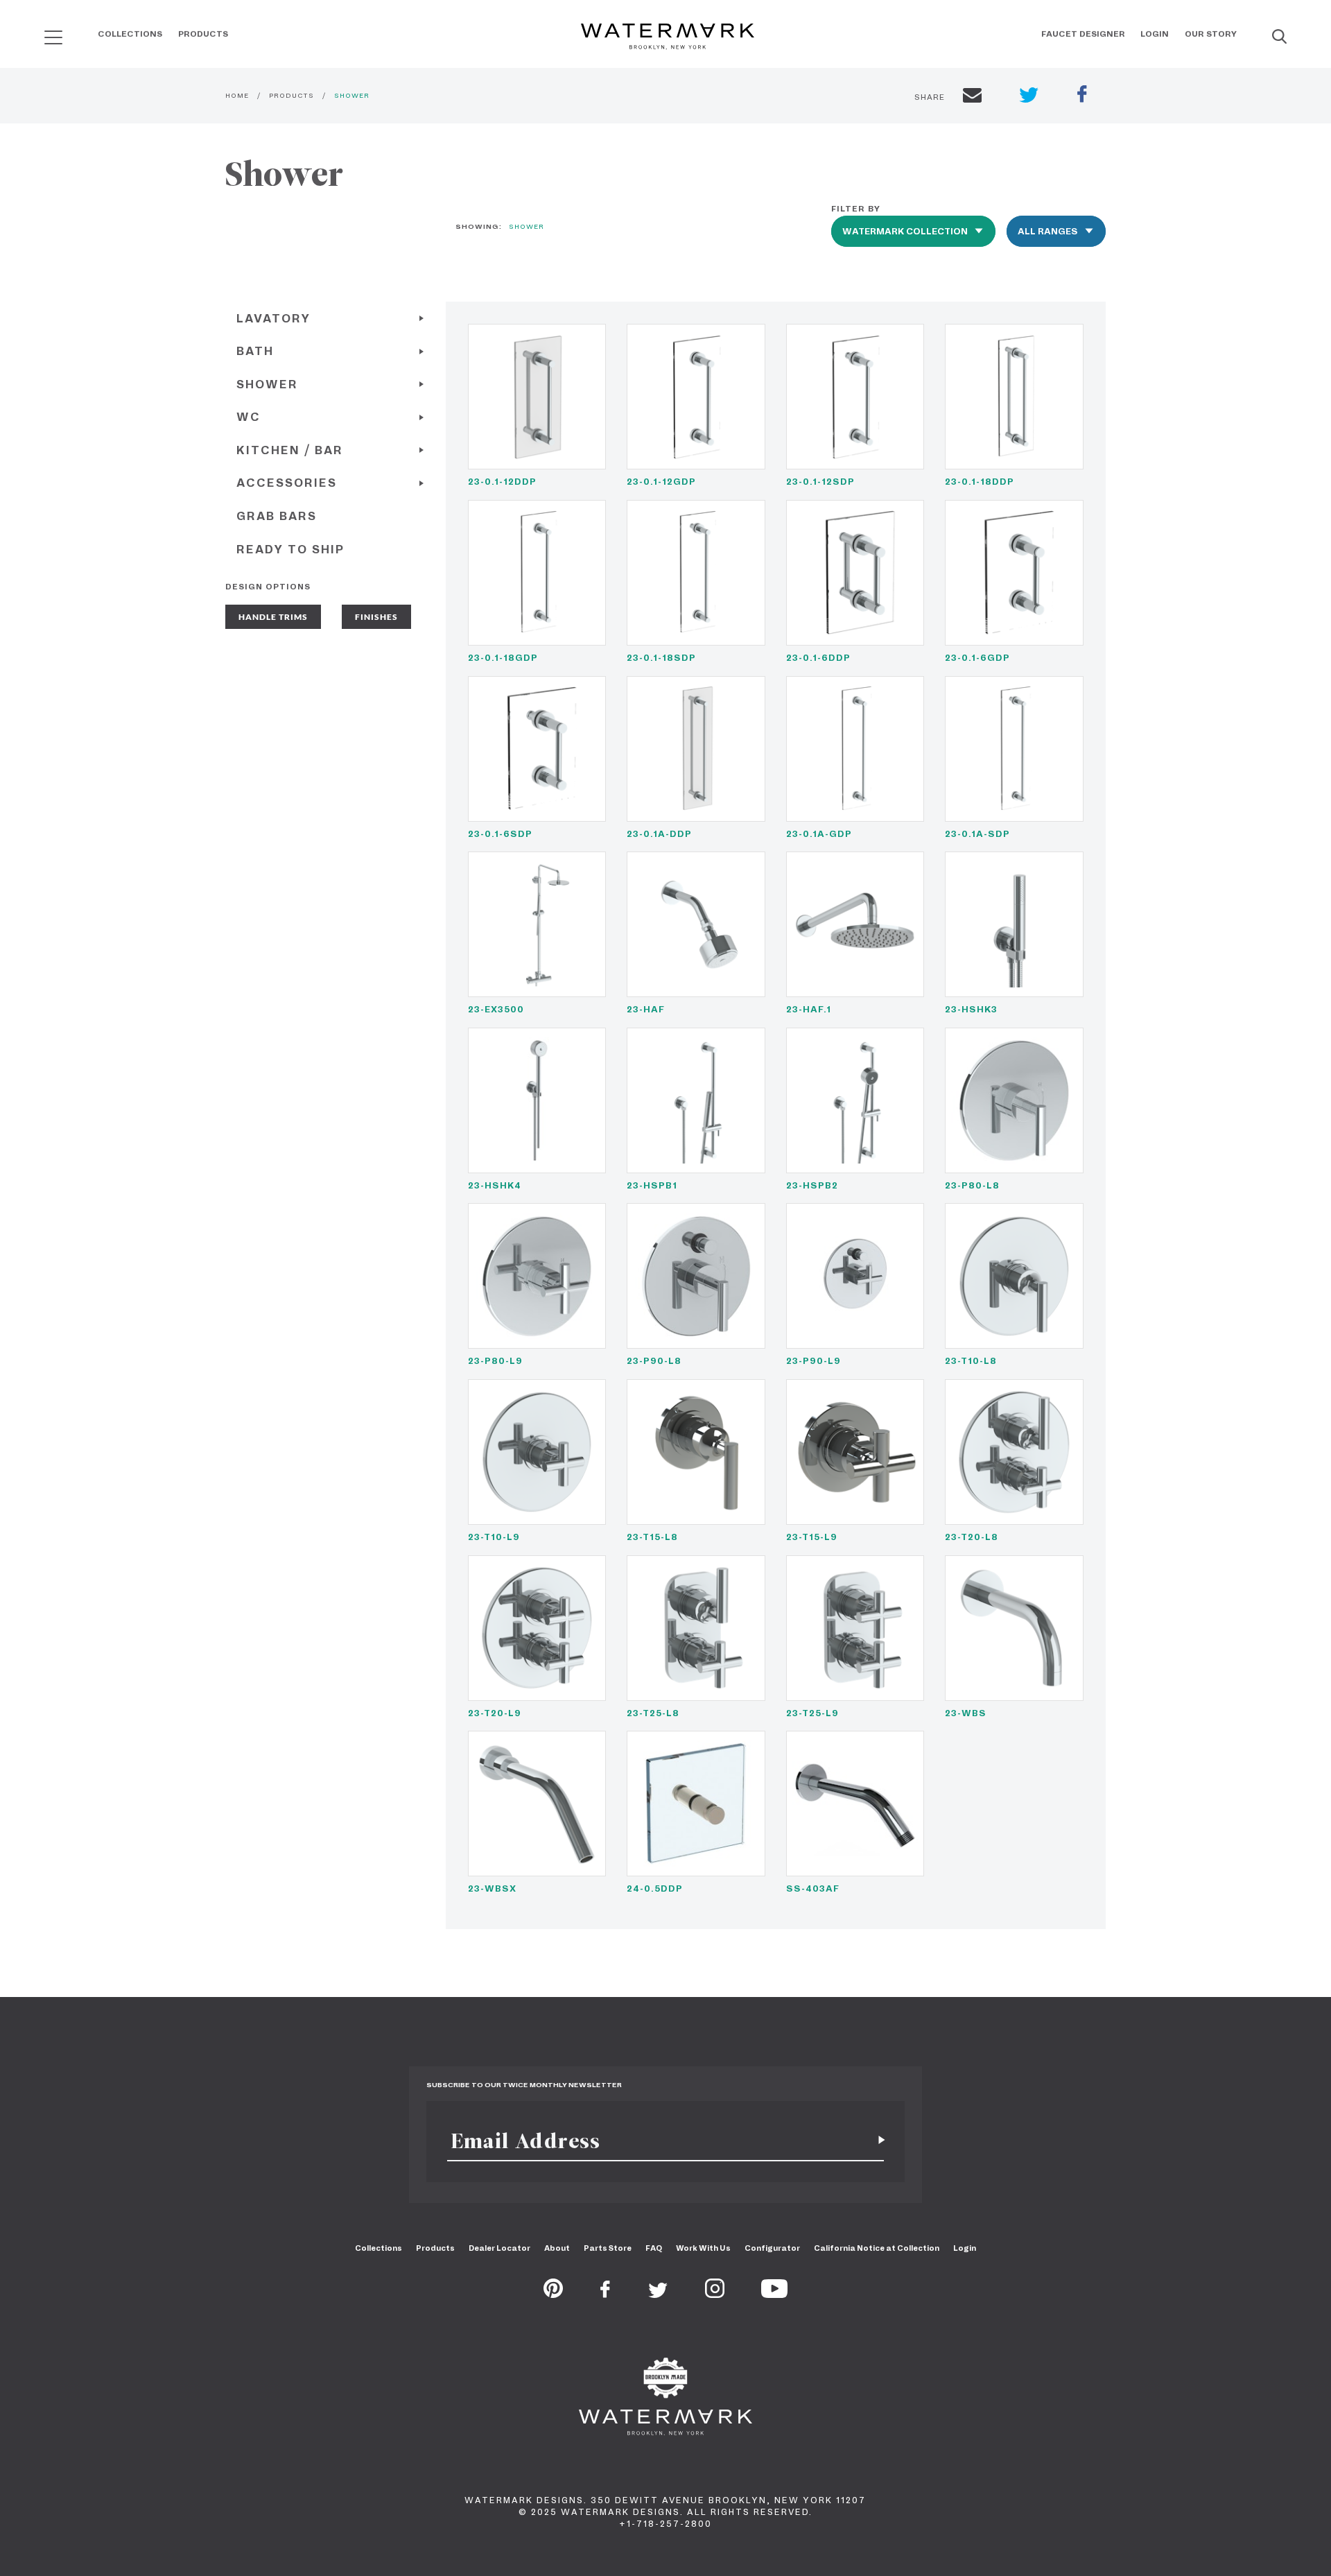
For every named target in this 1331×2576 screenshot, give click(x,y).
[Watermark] (668, 37)
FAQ (654, 2248)
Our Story (1211, 34)
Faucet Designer (1083, 34)
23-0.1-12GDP (661, 482)
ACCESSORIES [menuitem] (287, 483)
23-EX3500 (496, 1009)
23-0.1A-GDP (819, 834)
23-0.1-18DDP (980, 482)
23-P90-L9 (814, 1361)
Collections (130, 34)
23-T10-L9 (494, 1537)
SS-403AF (813, 1888)
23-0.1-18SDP (661, 658)
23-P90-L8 (654, 1361)
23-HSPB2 (812, 1185)
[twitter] (1029, 97)
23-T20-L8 (972, 1537)
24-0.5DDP (655, 1888)
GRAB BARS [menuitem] (277, 516)
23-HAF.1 (809, 1009)
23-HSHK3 (971, 1009)
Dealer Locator (499, 2248)
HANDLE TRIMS (273, 617)
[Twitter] (658, 2294)
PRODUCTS (292, 95)
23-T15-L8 (652, 1537)
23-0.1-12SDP (820, 482)
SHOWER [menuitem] (267, 384)
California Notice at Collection (877, 2248)
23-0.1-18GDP (503, 658)
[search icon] (41, 32)
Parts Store (608, 2248)
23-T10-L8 (971, 1361)
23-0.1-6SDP (500, 834)
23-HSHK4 (495, 1185)
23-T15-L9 (812, 1537)
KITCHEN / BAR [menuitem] (290, 450)
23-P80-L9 (495, 1361)
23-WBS (966, 1713)
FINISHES (376, 617)
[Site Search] (1279, 37)
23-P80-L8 (972, 1185)
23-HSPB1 (652, 1185)
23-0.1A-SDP (977, 834)
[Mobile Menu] (53, 37)
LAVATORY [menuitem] (273, 319)
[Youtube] (774, 2294)
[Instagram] (715, 2294)
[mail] (972, 97)
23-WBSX (492, 1888)
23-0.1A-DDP (659, 834)
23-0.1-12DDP (502, 482)
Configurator (772, 2248)
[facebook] (1082, 96)
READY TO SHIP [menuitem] (290, 550)
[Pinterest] (553, 2294)
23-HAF (646, 1009)
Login (1155, 34)
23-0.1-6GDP (977, 658)
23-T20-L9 (495, 1713)
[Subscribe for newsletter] (876, 2141)
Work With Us (703, 2248)
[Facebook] (605, 2294)
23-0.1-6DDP (818, 658)
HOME (237, 95)
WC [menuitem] (249, 417)
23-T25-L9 (812, 1713)
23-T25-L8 (653, 1713)
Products (203, 34)
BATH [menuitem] (255, 351)
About (557, 2248)
